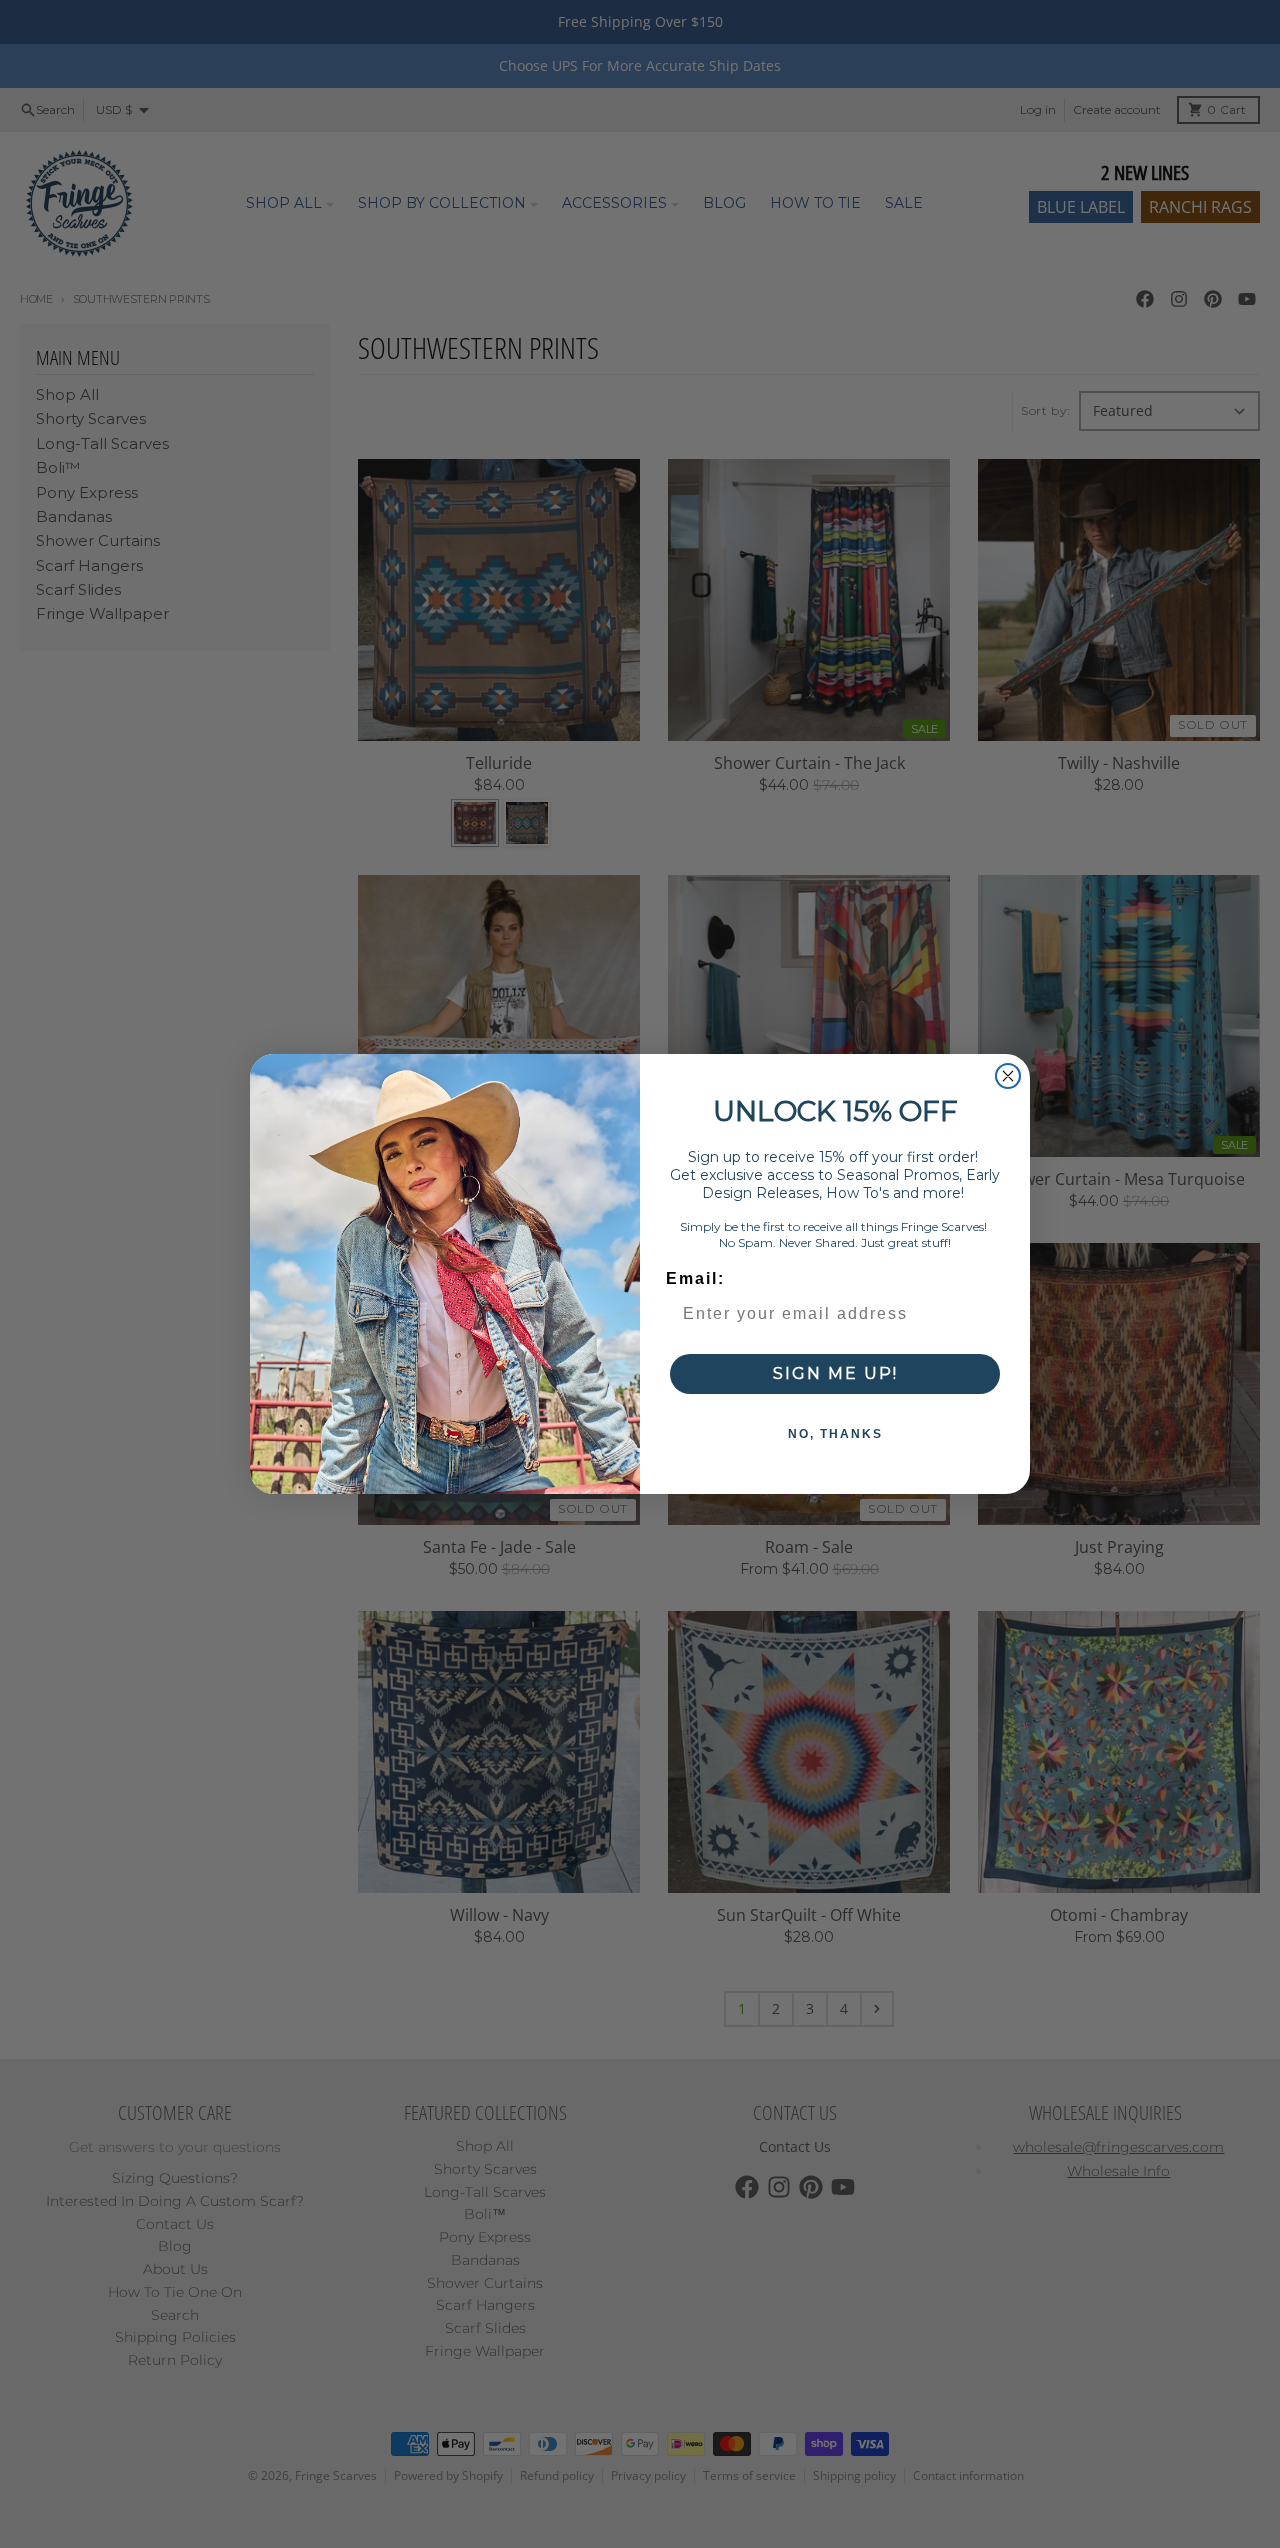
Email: (695, 1278)
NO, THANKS (835, 1434)
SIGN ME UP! (835, 1373)
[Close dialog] (1008, 1076)
